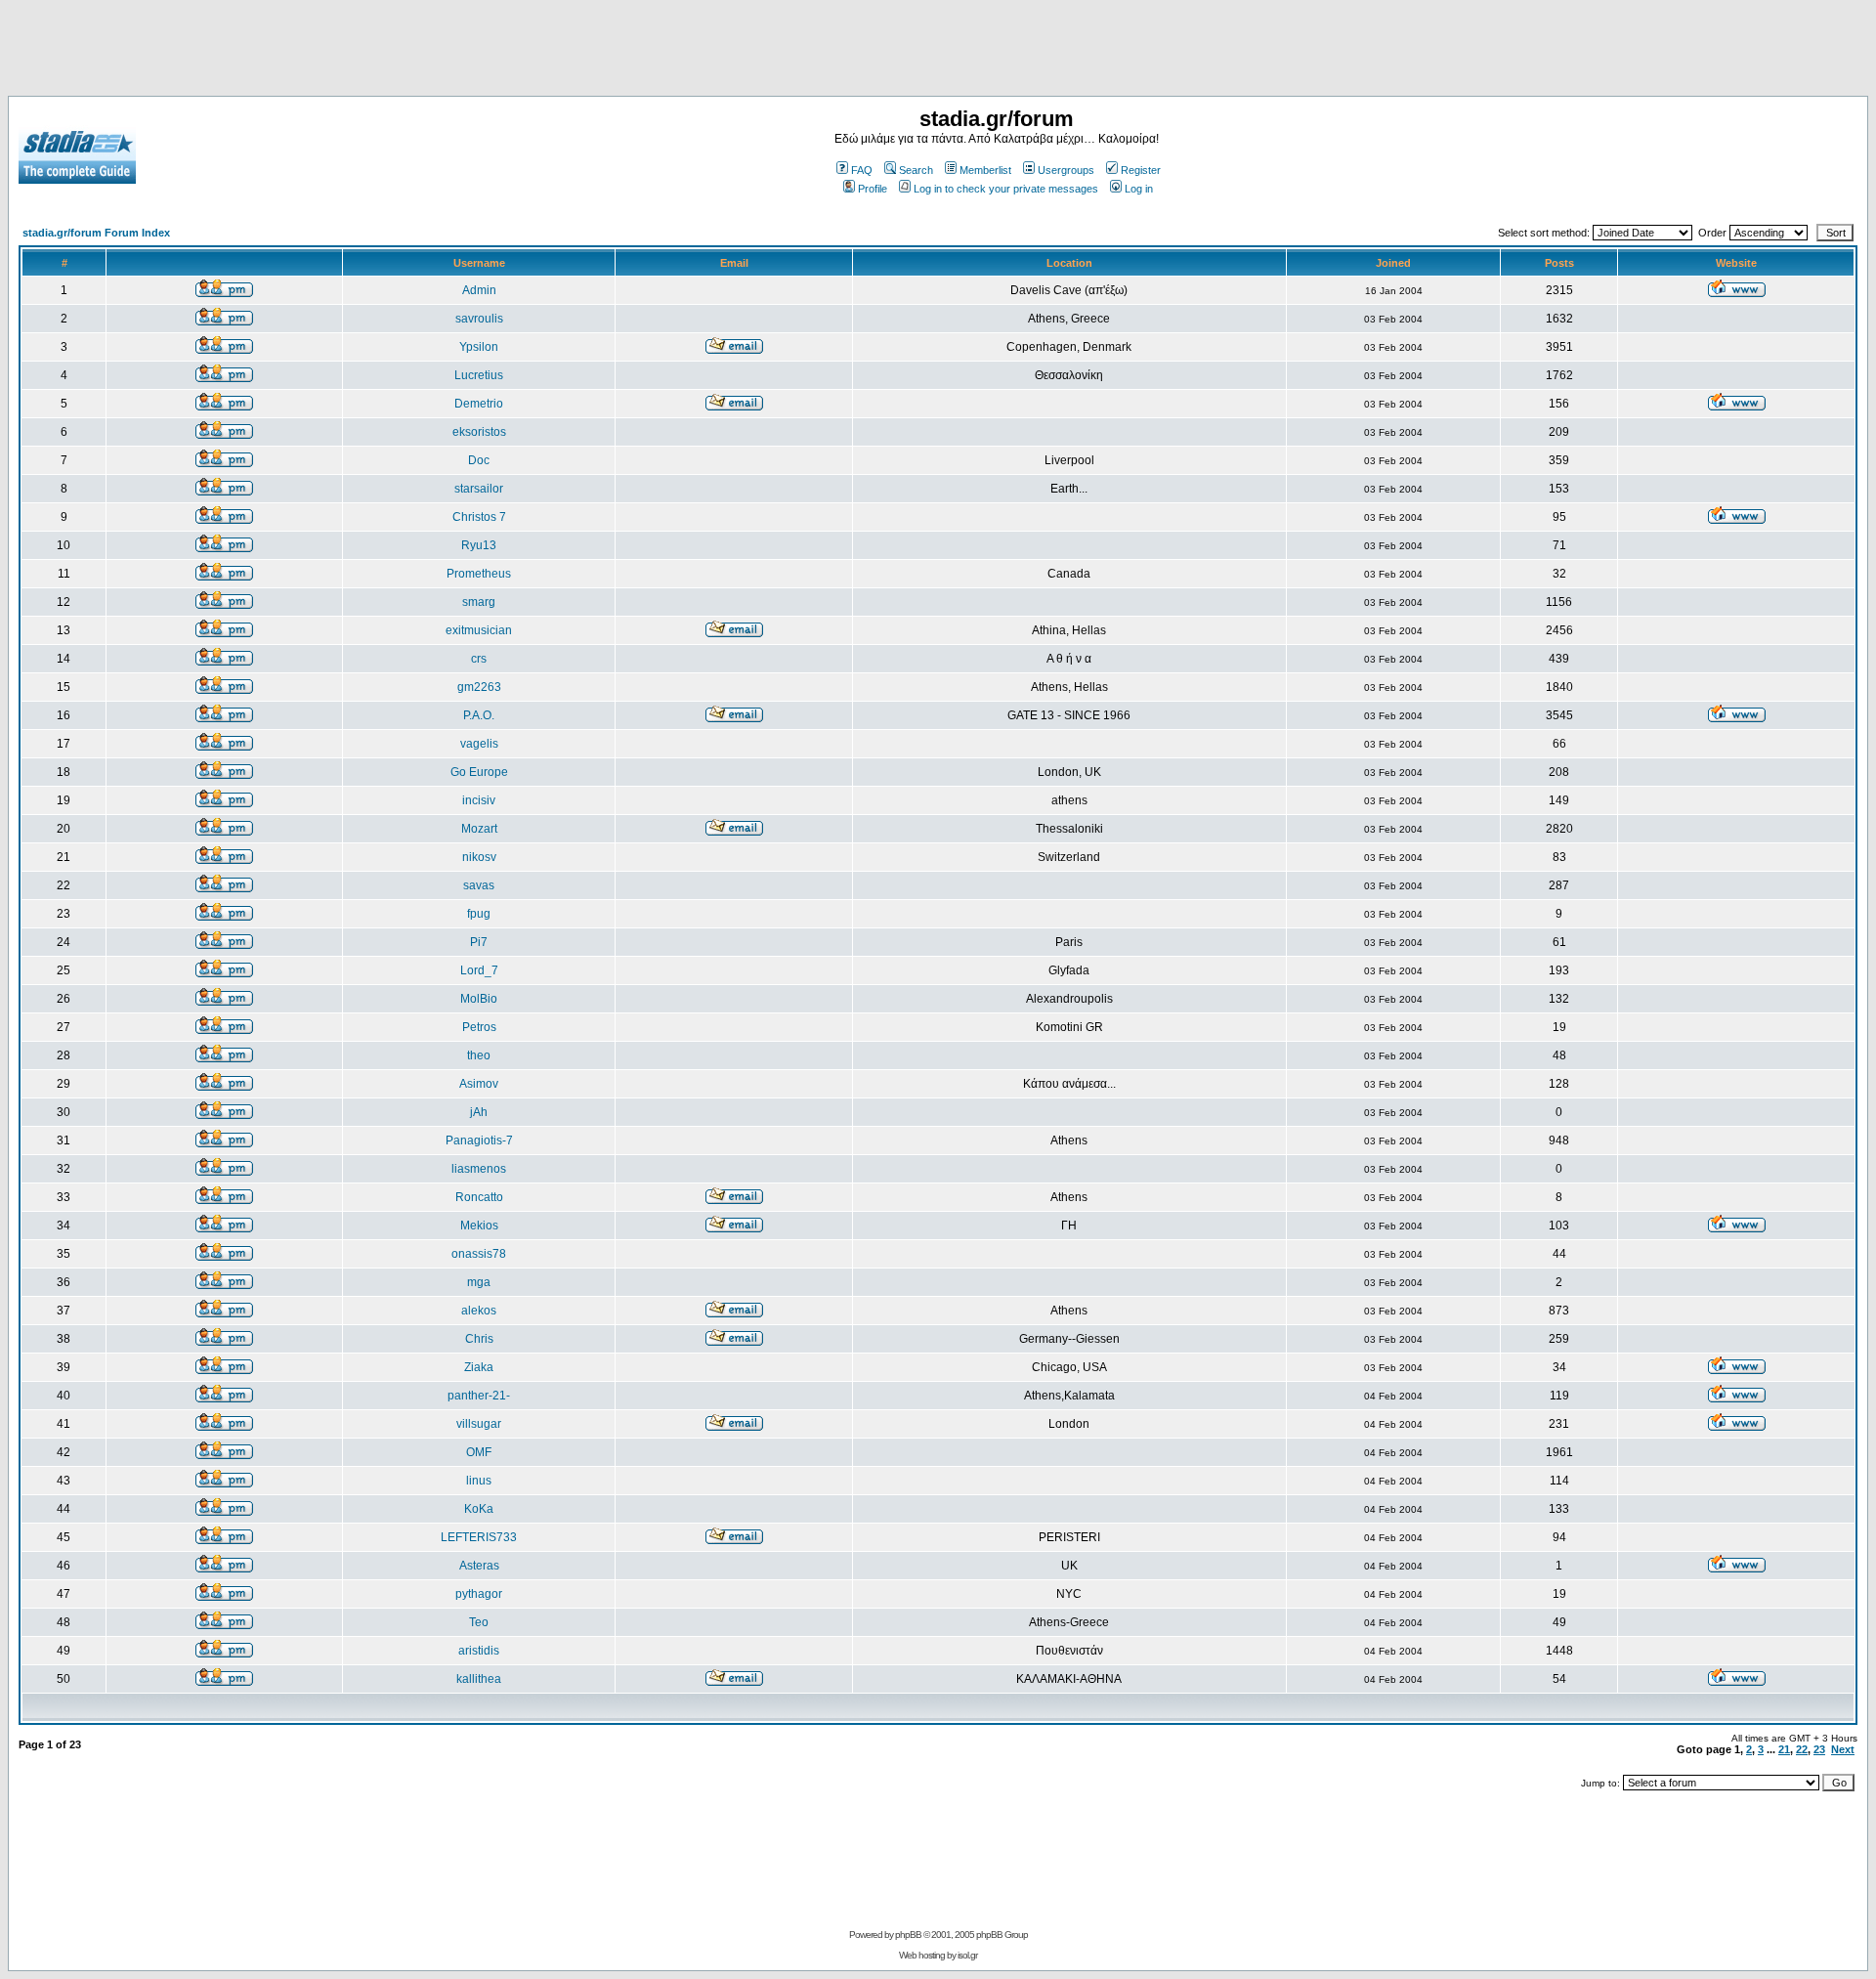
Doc (479, 460)
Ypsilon (479, 347)
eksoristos (479, 432)
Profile (873, 189)
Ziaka (479, 1367)
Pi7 (479, 942)
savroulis (479, 319)
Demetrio (479, 404)
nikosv (479, 857)
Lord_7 (479, 970)
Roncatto (479, 1197)
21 (1784, 1749)
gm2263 (479, 687)
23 (1819, 1749)
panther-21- (479, 1396)
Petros (479, 1027)
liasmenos (479, 1169)
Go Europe (479, 772)
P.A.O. (479, 715)
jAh (479, 1112)
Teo (479, 1622)
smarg (479, 602)
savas (479, 885)
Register (1141, 170)
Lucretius (479, 375)
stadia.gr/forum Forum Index (96, 233)
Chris (479, 1339)
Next (1843, 1749)
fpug (479, 914)
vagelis (479, 744)
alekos (479, 1311)
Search (916, 170)
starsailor (479, 489)
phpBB (908, 1935)
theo (479, 1055)
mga (479, 1282)
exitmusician (479, 630)
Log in (1139, 189)
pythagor (479, 1594)
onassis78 (479, 1254)
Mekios (479, 1226)
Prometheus (479, 574)
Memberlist (985, 170)
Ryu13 (479, 545)
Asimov (479, 1084)
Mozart (479, 829)
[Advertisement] (938, 52)
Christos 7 (479, 517)
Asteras (479, 1566)
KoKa (479, 1509)
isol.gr (967, 1955)
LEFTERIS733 (479, 1537)
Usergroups (1066, 170)
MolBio (479, 999)
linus (479, 1481)
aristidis (479, 1651)
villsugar (479, 1424)
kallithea (479, 1679)
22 (1802, 1749)
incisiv (479, 800)
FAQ (862, 170)
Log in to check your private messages (1006, 189)
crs (479, 659)
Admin (479, 290)
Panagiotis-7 (479, 1140)
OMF (479, 1452)
